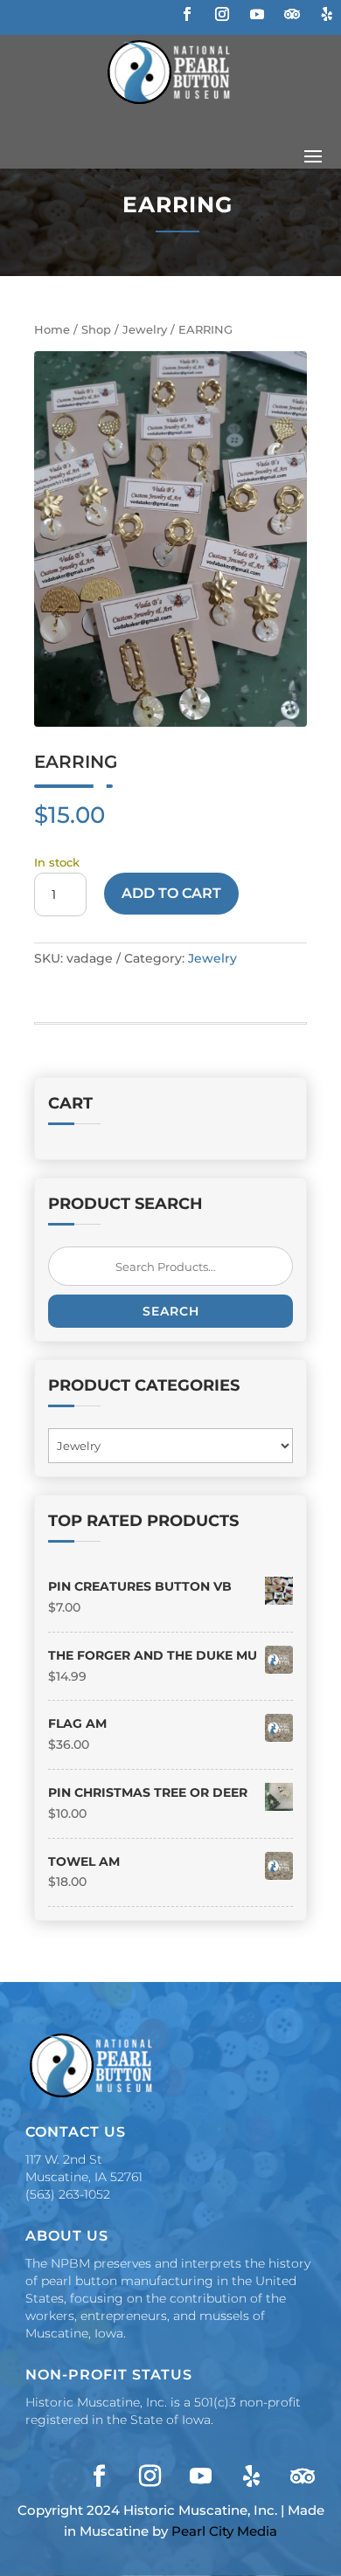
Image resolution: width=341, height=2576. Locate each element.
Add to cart (171, 893)
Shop (96, 330)
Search (171, 1311)
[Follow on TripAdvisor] (292, 14)
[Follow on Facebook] (187, 14)
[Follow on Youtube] (257, 14)
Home (52, 330)
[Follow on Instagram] (222, 14)
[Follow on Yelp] (327, 14)
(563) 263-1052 (68, 2194)
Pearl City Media (224, 2531)
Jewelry (145, 330)
